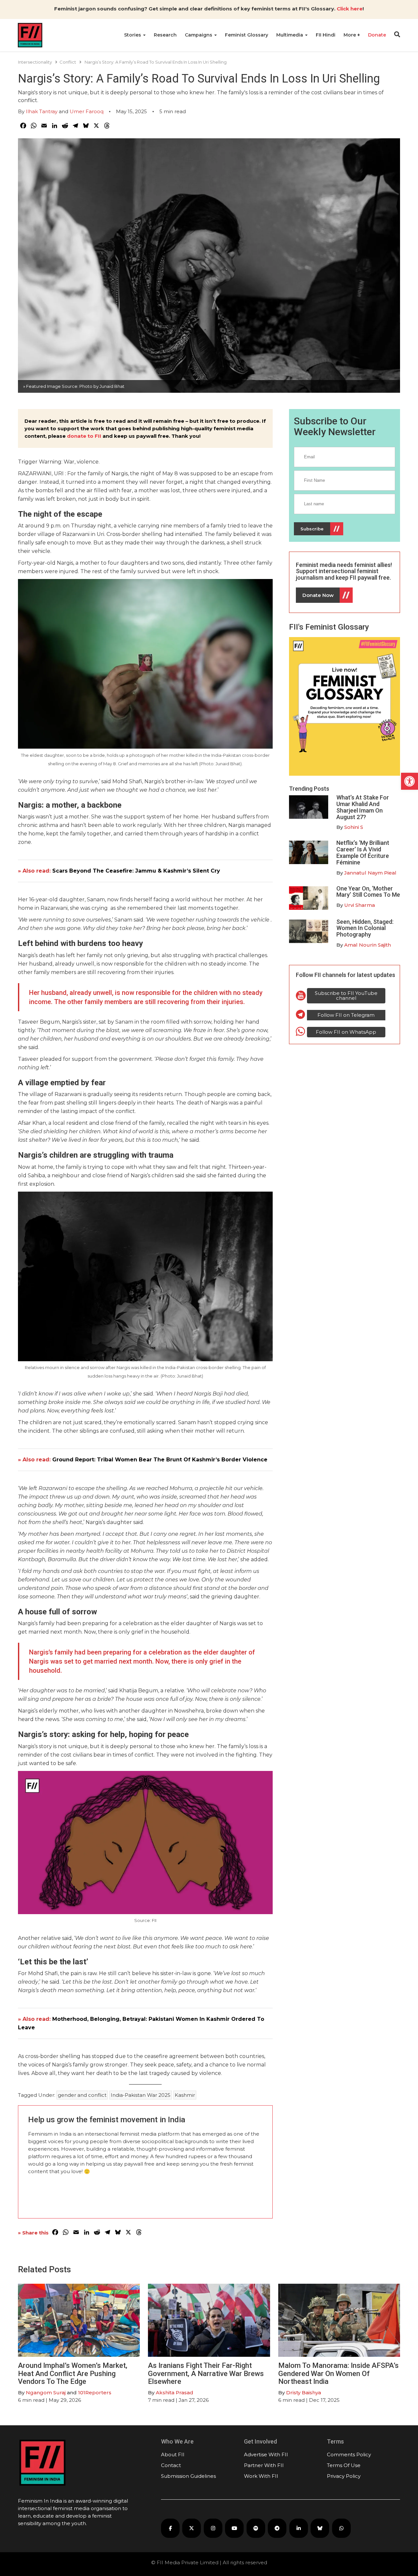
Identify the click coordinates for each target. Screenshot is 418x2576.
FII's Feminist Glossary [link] (329, 627)
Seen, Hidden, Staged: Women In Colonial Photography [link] (365, 928)
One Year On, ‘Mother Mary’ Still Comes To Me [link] (368, 892)
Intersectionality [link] (35, 62)
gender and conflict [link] (82, 2095)
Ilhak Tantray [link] (42, 111)
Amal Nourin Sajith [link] (368, 945)
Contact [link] (171, 2465)
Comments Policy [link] (349, 2454)
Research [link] (165, 35)
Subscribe (312, 529)
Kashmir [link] (185, 2095)
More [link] (350, 35)
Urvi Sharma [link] (360, 905)
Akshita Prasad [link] (175, 2393)
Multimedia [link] (290, 35)
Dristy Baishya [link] (304, 2393)
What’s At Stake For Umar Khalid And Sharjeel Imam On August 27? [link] (363, 807)
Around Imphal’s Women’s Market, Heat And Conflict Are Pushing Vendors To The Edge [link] (73, 2373)
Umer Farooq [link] (87, 111)
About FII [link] (173, 2454)
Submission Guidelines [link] (188, 2476)
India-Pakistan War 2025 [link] (141, 2095)
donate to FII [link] (84, 436)
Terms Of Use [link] (344, 2465)
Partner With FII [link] (264, 2465)
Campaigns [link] (199, 35)
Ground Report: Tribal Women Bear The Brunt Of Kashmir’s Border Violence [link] (160, 1460)
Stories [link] (133, 35)
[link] (410, 781)
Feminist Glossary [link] (247, 35)
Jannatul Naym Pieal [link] (370, 873)
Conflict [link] (68, 62)
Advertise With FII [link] (266, 2454)
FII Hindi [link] (326, 35)
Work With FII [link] (261, 2476)
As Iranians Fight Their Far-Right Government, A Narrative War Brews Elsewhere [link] (206, 2373)
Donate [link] (377, 35)
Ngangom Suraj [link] (46, 2393)
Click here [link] (350, 9)
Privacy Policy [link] (344, 2476)
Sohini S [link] (354, 827)
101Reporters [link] (95, 2393)
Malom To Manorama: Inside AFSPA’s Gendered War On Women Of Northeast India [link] (338, 2373)
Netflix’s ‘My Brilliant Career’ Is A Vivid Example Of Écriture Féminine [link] (363, 852)
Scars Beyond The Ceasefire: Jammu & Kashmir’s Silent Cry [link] (136, 871)
